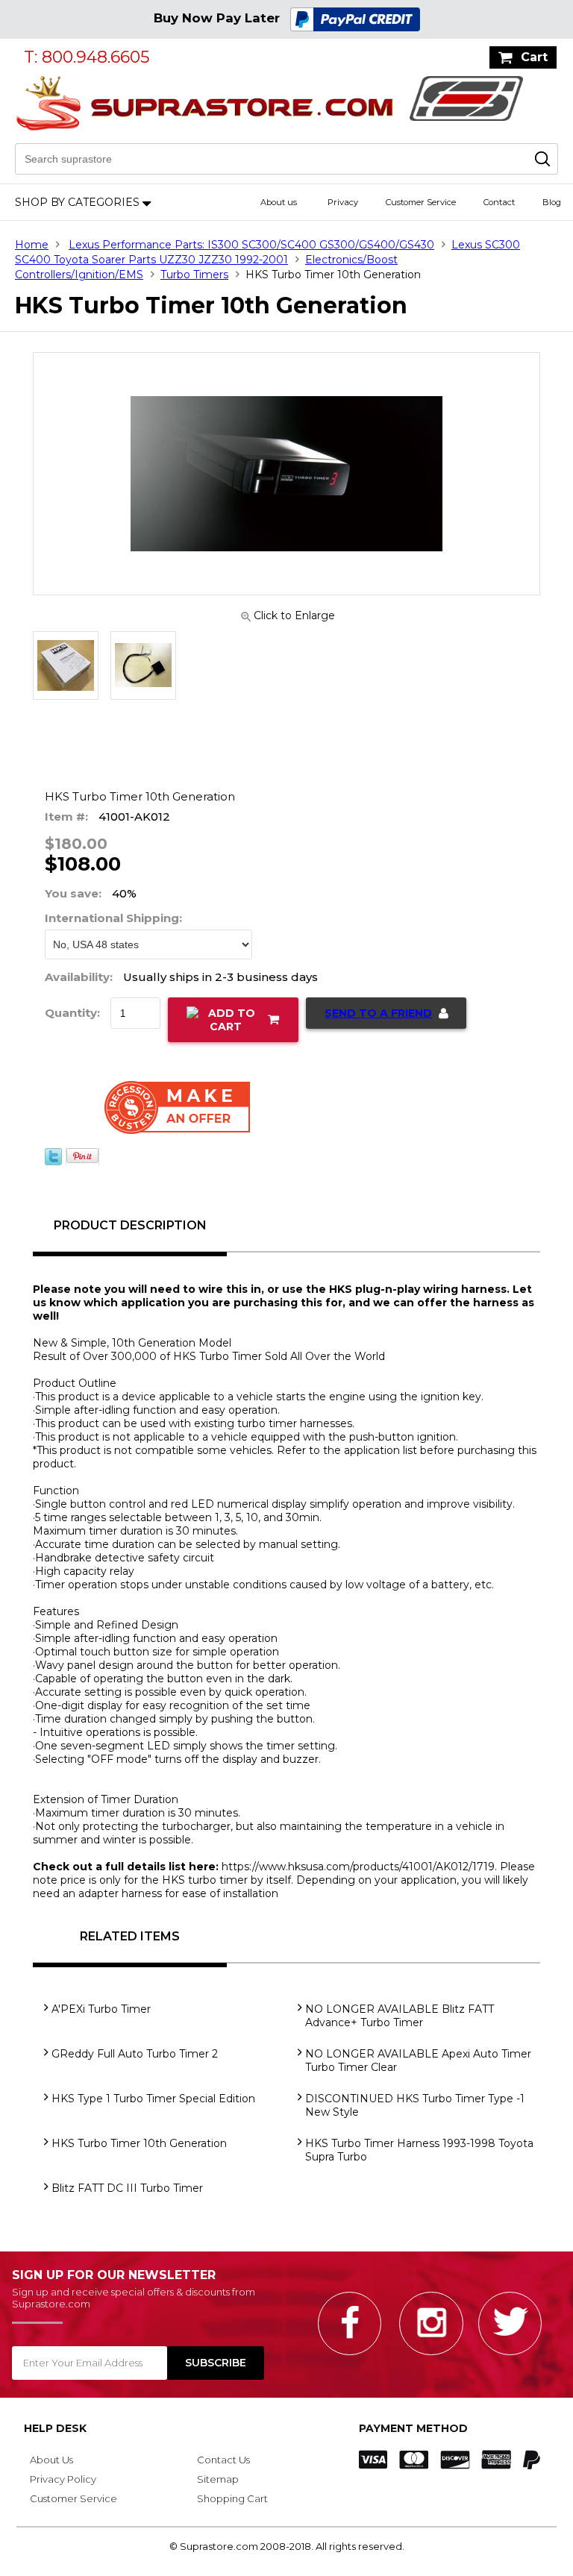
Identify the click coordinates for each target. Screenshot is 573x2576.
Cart (534, 57)
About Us (51, 2460)
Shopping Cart (232, 2498)
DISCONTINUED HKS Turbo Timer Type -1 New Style (415, 2105)
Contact (499, 202)
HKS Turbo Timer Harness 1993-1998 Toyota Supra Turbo (419, 2150)
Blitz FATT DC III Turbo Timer (127, 2188)
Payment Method (413, 2428)
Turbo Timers (194, 275)
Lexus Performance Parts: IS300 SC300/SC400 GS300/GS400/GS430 (251, 245)
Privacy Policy (63, 2479)
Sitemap (218, 2479)
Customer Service (421, 202)
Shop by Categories (77, 202)
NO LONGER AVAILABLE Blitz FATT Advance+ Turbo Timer (400, 2016)
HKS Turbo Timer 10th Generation (139, 2143)
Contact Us (223, 2460)
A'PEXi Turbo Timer (101, 2009)
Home (32, 245)
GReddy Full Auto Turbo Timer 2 (135, 2054)
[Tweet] (53, 1162)
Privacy (343, 202)
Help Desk (55, 2428)
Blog (552, 202)
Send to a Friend (378, 1013)
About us (279, 202)
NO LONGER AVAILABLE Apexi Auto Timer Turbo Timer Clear (418, 2061)
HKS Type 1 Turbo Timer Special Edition (153, 2099)
